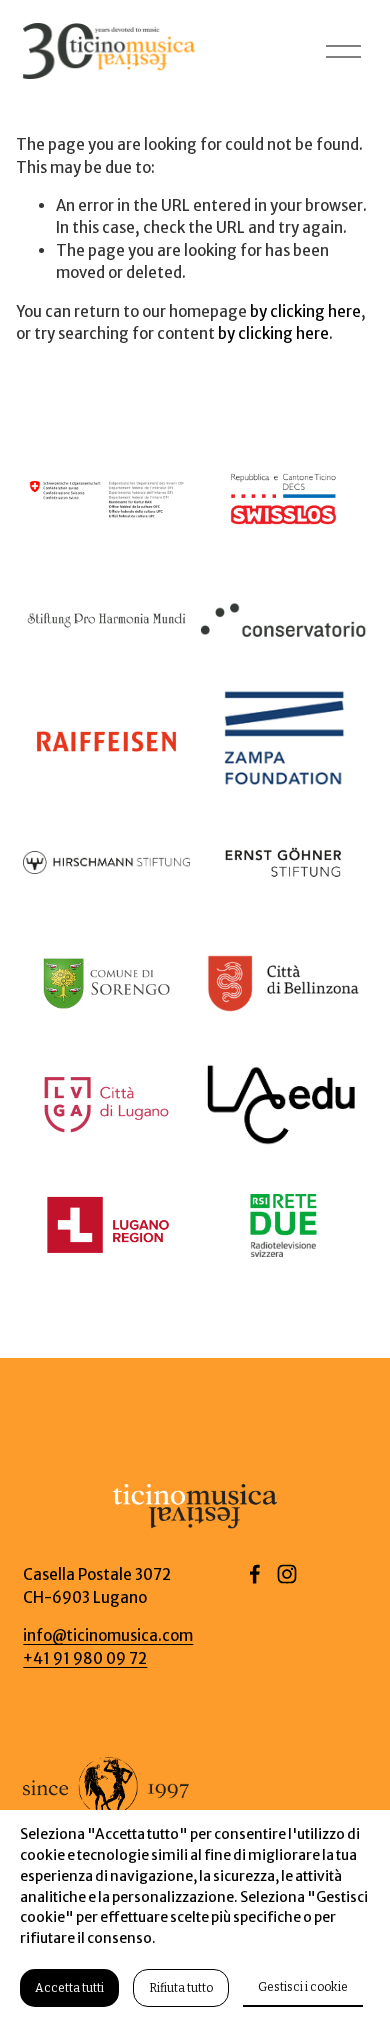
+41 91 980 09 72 (85, 1658)
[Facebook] (255, 1574)
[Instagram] (287, 1574)
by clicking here (305, 311)
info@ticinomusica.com (108, 1635)
